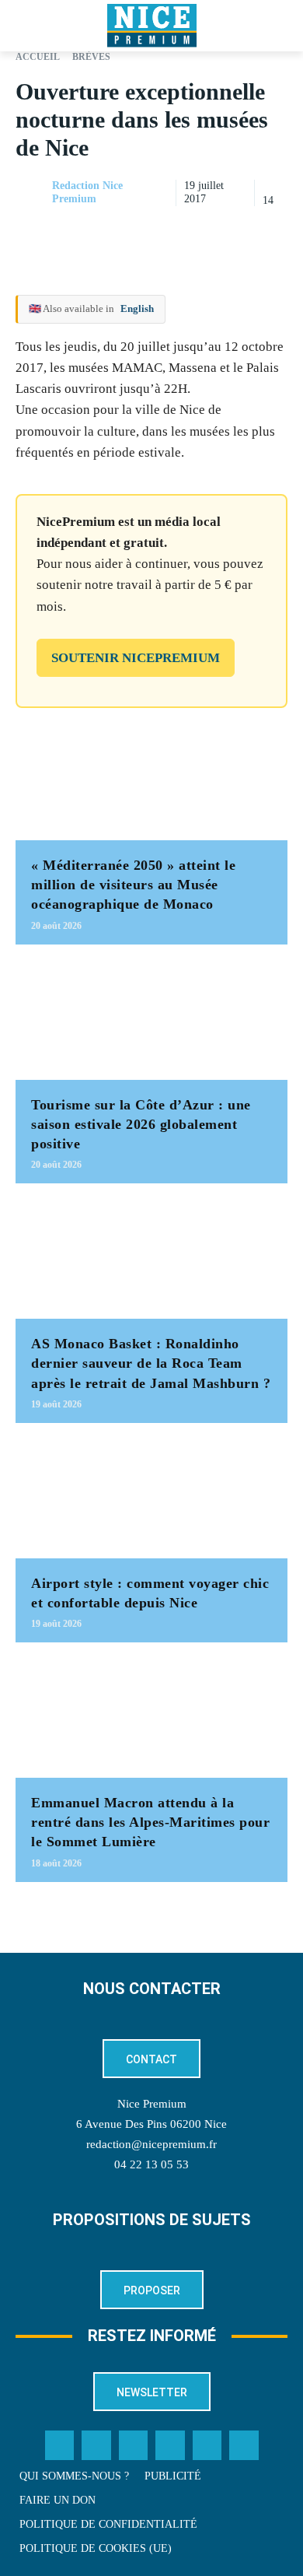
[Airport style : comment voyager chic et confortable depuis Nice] (151, 1498)
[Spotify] (207, 2445)
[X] (200, 232)
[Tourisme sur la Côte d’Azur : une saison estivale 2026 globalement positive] (151, 1020)
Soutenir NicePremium (136, 658)
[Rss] (244, 2445)
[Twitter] (96, 2445)
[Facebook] (165, 232)
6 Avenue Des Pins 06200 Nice (151, 2124)
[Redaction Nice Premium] (33, 193)
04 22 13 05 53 (151, 2164)
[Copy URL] (129, 232)
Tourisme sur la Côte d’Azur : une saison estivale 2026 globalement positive (141, 1124)
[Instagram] (134, 2445)
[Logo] (151, 26)
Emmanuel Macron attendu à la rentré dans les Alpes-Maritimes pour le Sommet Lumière (150, 1822)
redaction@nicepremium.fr (151, 2144)
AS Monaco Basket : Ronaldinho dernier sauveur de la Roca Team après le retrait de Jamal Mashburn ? (151, 1363)
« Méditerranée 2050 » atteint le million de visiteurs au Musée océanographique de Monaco (133, 885)
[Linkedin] (272, 232)
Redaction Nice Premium (87, 192)
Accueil (38, 57)
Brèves (91, 57)
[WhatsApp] (236, 232)
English (137, 308)
